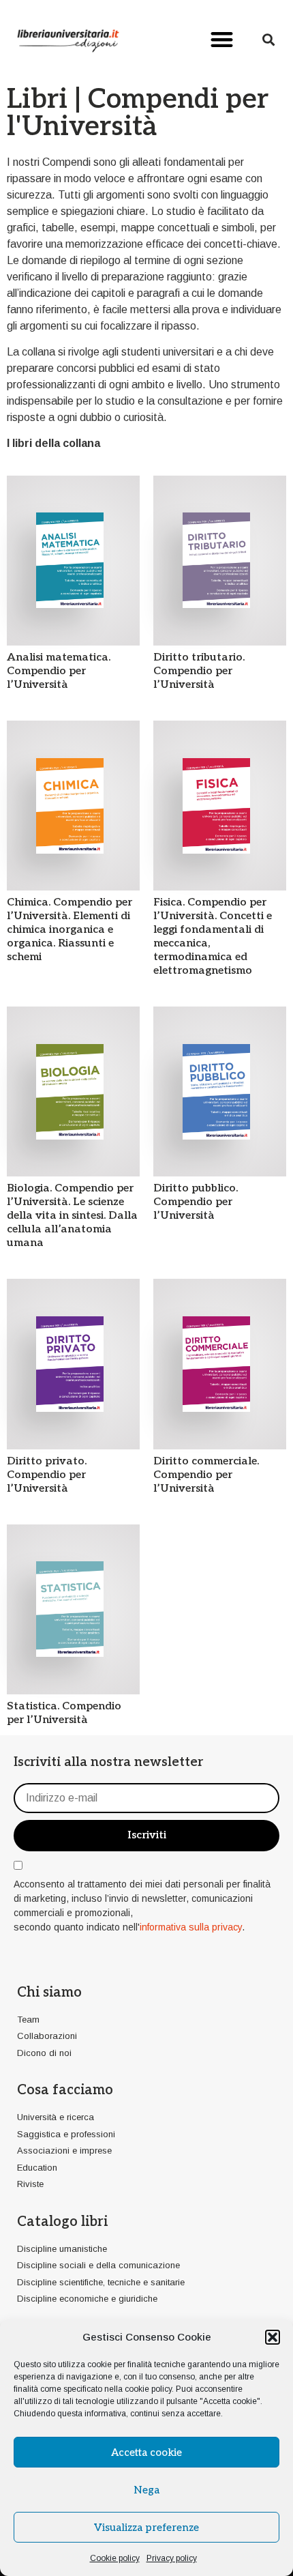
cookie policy (148, 2389)
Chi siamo (49, 1993)
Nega (146, 2490)
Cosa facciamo (65, 2090)
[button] (273, 2337)
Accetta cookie (146, 2452)
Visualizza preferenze (146, 2528)
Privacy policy (172, 2558)
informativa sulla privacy (191, 1927)
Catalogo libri (62, 2222)
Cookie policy (115, 2558)
